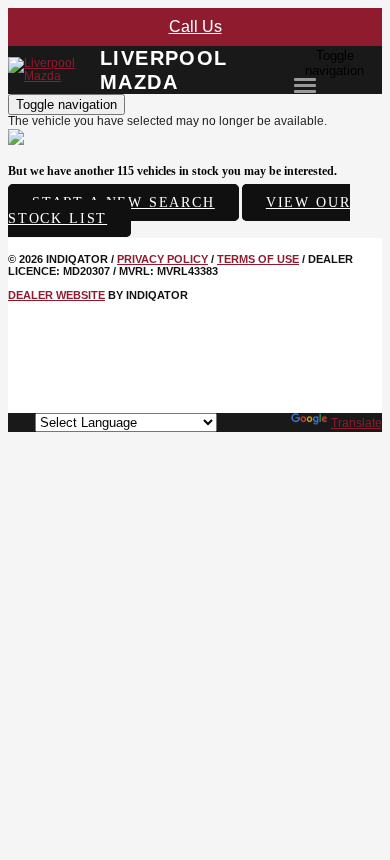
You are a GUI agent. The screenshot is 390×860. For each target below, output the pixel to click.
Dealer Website (56, 295)
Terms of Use (258, 259)
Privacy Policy (162, 259)
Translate (356, 423)
